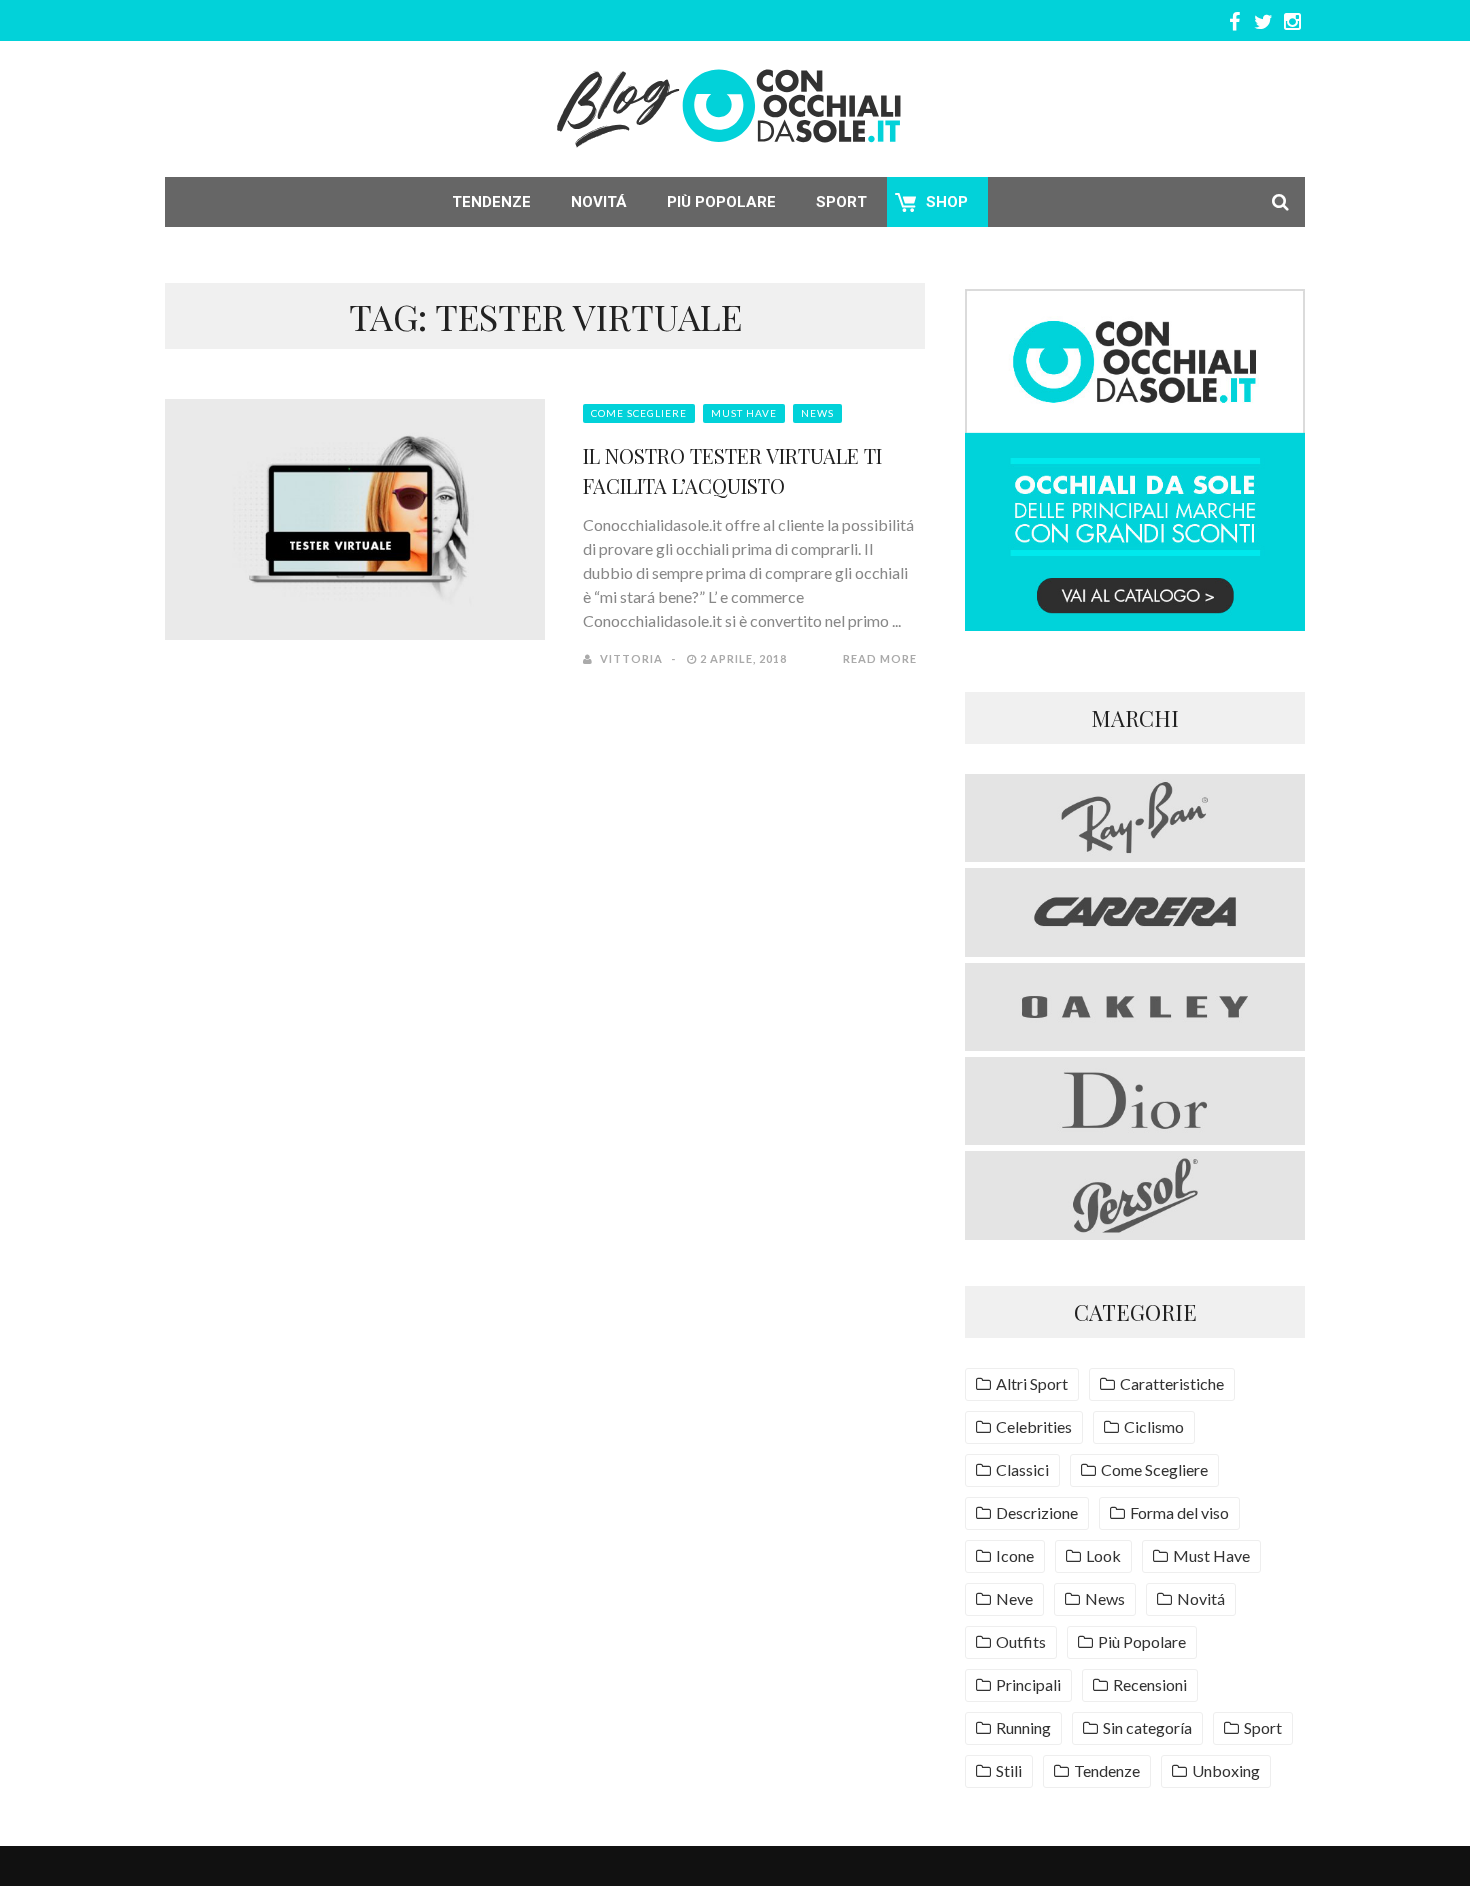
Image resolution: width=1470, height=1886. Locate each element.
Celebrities (1034, 1426)
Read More (880, 658)
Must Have (744, 413)
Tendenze (491, 202)
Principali (1028, 1684)
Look (1103, 1555)
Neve (1014, 1598)
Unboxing (1226, 1770)
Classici (1022, 1469)
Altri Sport (1032, 1383)
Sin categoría (1147, 1727)
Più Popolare (721, 202)
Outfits (1021, 1641)
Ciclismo (1154, 1426)
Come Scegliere (639, 413)
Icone (1015, 1555)
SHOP (947, 202)
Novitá (599, 202)
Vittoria (631, 658)
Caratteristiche (1172, 1383)
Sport (841, 202)
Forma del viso (1179, 1512)
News (817, 413)
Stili (1009, 1770)
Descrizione (1037, 1512)
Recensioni (1150, 1684)
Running (1023, 1727)
